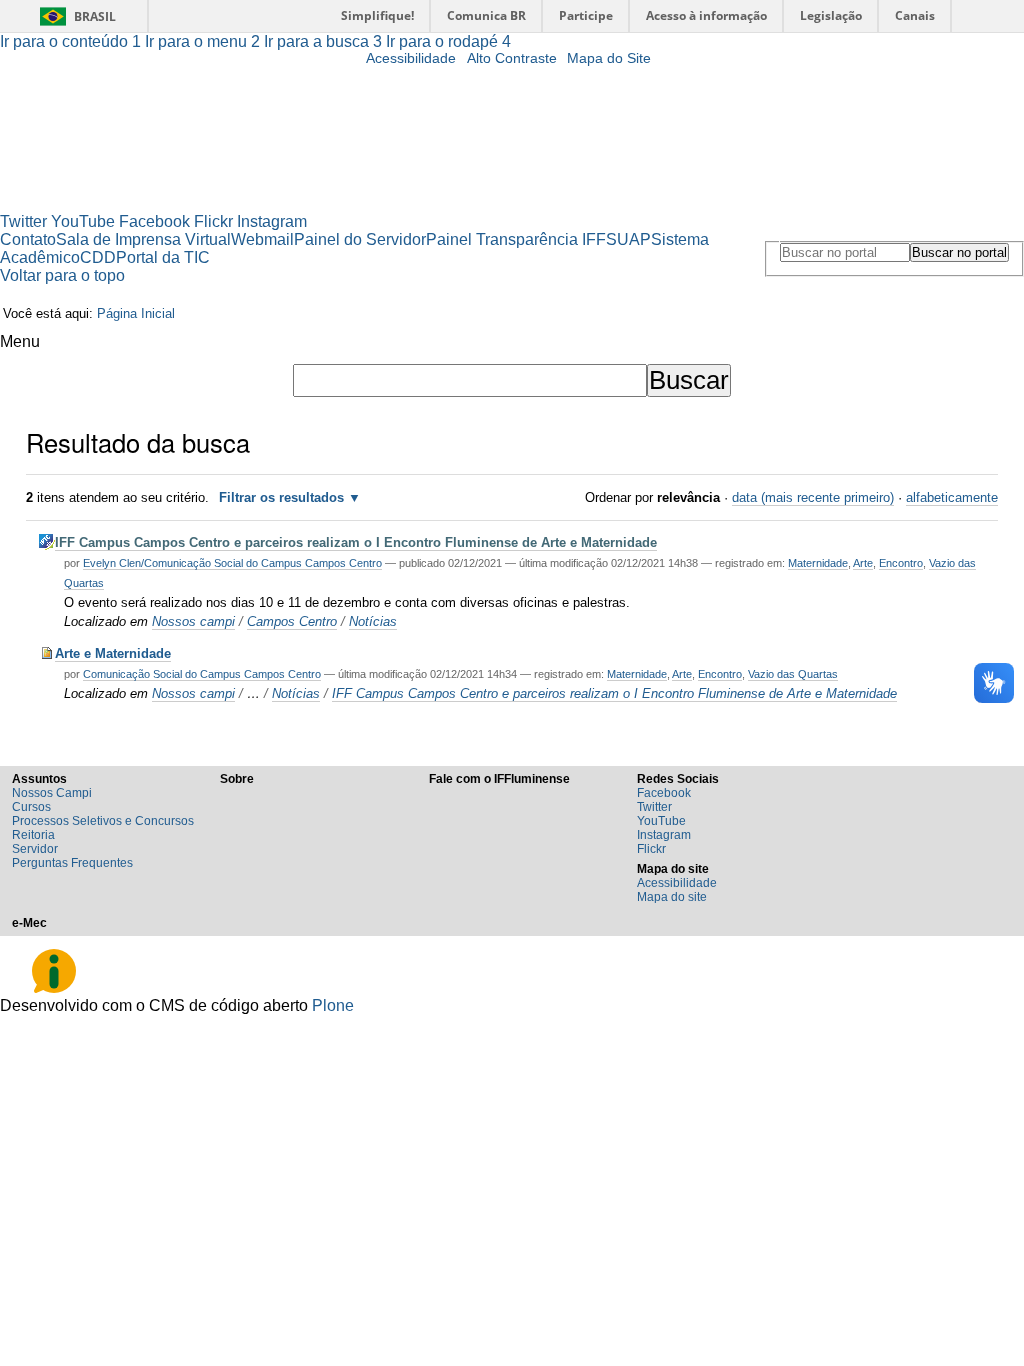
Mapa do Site (609, 58)
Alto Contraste (512, 58)
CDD (98, 257)
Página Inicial (136, 313)
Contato (28, 239)
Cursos (31, 807)
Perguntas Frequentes (72, 863)
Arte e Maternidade (113, 653)
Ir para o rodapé (448, 41)
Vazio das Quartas (793, 674)
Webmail (262, 239)
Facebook (154, 221)
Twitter (23, 221)
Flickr (213, 221)
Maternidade (818, 563)
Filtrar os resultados (281, 497)
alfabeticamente (952, 497)
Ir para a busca (323, 41)
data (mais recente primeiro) (813, 497)
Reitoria (33, 835)
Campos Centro (292, 621)
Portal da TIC (163, 257)
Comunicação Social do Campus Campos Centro (202, 674)
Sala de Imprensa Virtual (143, 239)
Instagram (272, 221)
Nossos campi (193, 621)
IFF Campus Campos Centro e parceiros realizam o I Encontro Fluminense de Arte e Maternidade (356, 542)
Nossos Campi (52, 793)
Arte (863, 563)
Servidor (35, 849)
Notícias (373, 621)
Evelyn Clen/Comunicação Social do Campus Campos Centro (232, 563)
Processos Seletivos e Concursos (103, 821)
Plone (333, 1005)
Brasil (95, 16)
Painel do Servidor (360, 239)
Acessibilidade (411, 58)
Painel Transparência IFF (516, 239)
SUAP (628, 239)
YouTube (83, 221)
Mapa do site (672, 897)
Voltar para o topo (62, 275)
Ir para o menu (202, 41)
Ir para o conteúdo (70, 41)
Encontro (901, 563)
